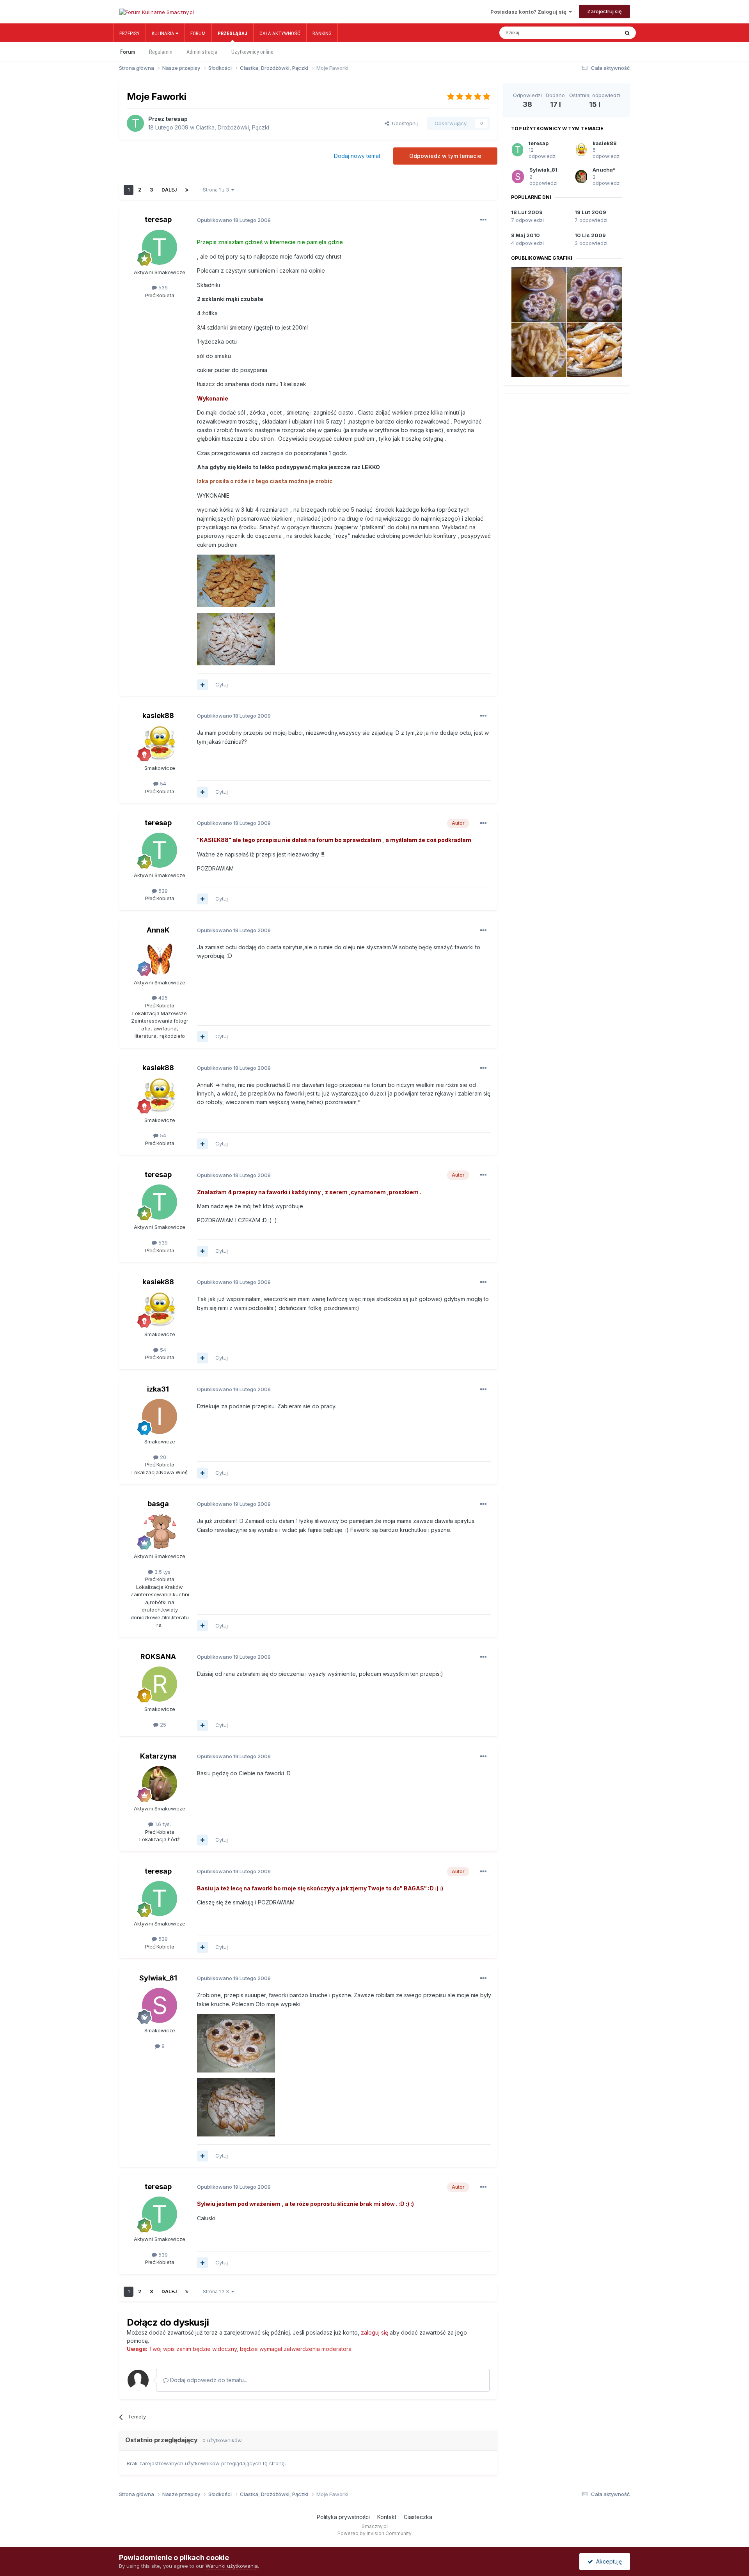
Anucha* (604, 170)
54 (162, 784)
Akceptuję (607, 2561)
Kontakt (387, 2517)
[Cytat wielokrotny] (202, 685)
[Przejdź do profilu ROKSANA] (160, 1684)
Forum (198, 33)
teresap (177, 119)
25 (162, 1725)
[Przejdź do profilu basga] (160, 1531)
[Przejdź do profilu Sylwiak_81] (160, 2005)
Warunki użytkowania (232, 2566)
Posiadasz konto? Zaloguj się (530, 12)
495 (162, 998)
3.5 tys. (162, 1572)
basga (158, 1504)
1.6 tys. (162, 1824)
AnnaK (158, 930)
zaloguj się (374, 2332)
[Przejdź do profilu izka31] (160, 1417)
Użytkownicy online (252, 52)
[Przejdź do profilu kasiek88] (160, 743)
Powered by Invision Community (374, 2533)
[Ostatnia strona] (187, 190)
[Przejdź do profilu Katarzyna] (160, 1784)
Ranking (322, 33)
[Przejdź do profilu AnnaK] (160, 957)
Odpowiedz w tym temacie (445, 156)
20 (162, 1457)
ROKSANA (158, 1657)
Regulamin (161, 52)
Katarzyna (158, 1756)
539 (162, 287)
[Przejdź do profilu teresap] (135, 123)
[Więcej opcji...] (483, 220)
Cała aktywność (280, 33)
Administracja (202, 52)
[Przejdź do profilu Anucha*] (581, 177)
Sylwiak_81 (158, 1978)
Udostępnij (403, 123)
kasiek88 (158, 715)
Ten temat (599, 33)
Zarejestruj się (604, 11)
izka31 (158, 1389)
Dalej (169, 190)
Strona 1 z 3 (217, 190)
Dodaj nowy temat (357, 156)
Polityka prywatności (343, 2517)
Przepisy (130, 33)
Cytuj (222, 684)
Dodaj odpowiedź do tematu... (208, 2380)
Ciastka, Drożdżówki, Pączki (233, 127)
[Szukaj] (627, 33)
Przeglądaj (233, 33)
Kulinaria (164, 33)
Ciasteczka (418, 2517)
